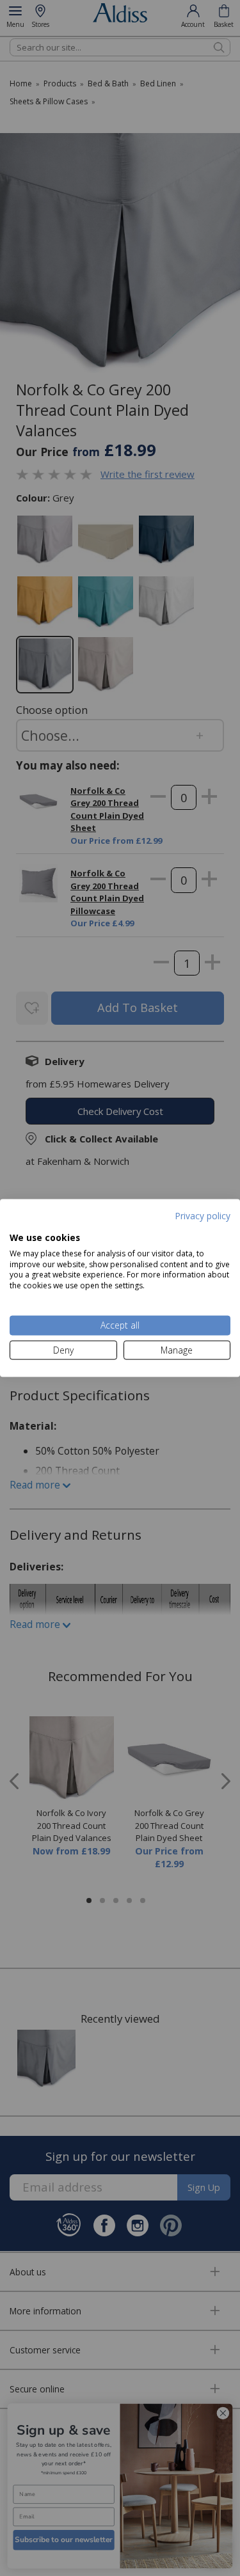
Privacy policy (203, 1215)
